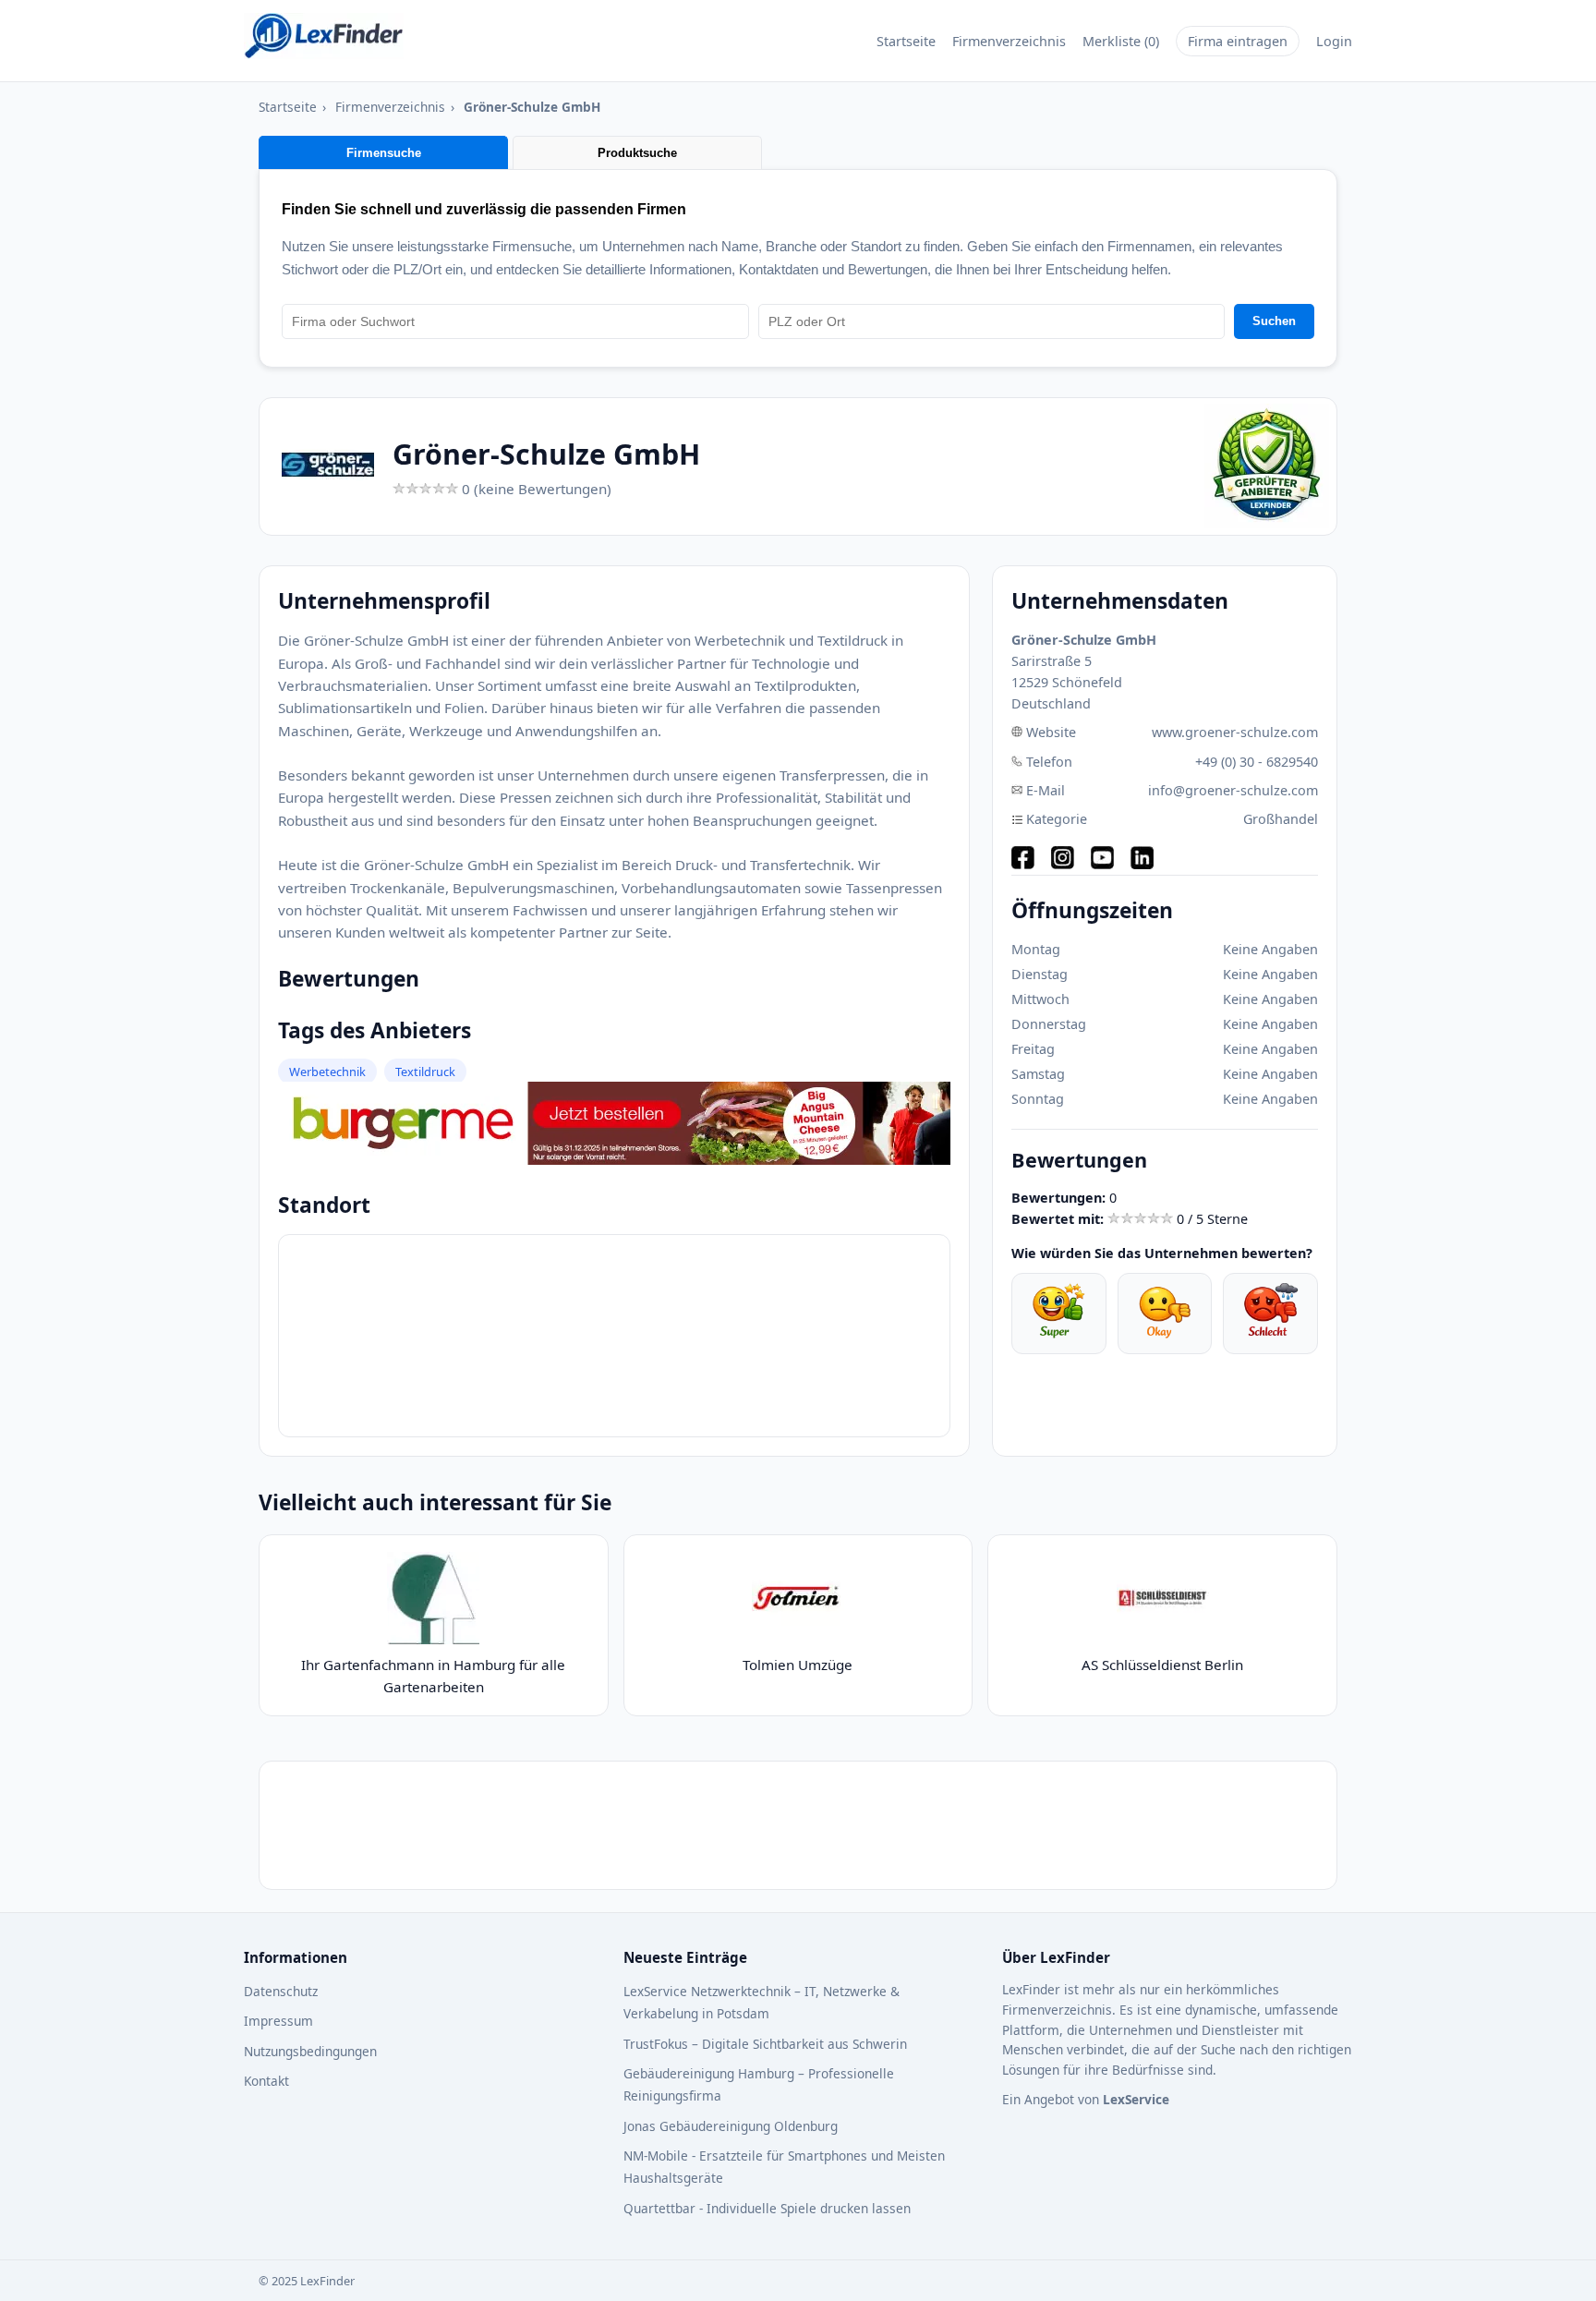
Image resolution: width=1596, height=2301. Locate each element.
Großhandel (1281, 819)
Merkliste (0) (1121, 41)
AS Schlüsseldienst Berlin (1162, 1665)
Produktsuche (637, 153)
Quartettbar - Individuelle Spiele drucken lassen (767, 2208)
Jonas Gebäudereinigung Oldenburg (731, 2126)
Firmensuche (384, 153)
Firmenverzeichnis (1009, 41)
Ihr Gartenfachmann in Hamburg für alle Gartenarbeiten (433, 1676)
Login (1334, 41)
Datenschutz (281, 1991)
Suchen (1274, 321)
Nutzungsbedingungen (310, 2051)
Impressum (278, 2021)
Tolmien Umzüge (798, 1665)
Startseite (906, 41)
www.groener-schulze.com (1235, 732)
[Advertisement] (798, 1825)
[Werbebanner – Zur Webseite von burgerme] (614, 1159)
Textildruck (425, 1072)
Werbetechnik (327, 1072)
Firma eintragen (1238, 41)
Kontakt (266, 2081)
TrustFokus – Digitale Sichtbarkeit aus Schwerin (765, 2044)
